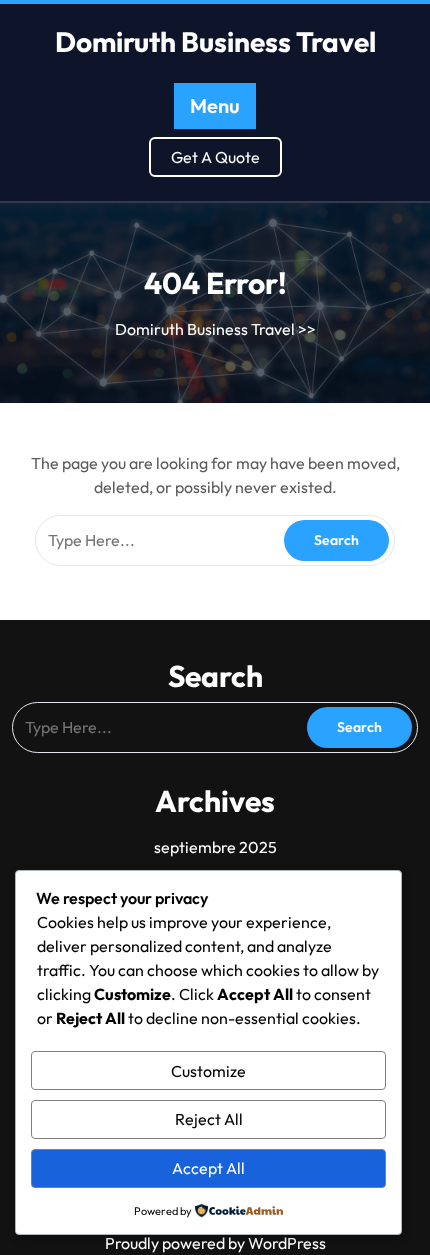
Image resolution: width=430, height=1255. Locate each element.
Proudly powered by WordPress (215, 1243)
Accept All (208, 1168)
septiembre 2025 (215, 847)
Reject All (209, 1119)
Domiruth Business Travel (215, 41)
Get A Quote (215, 157)
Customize (208, 1071)
